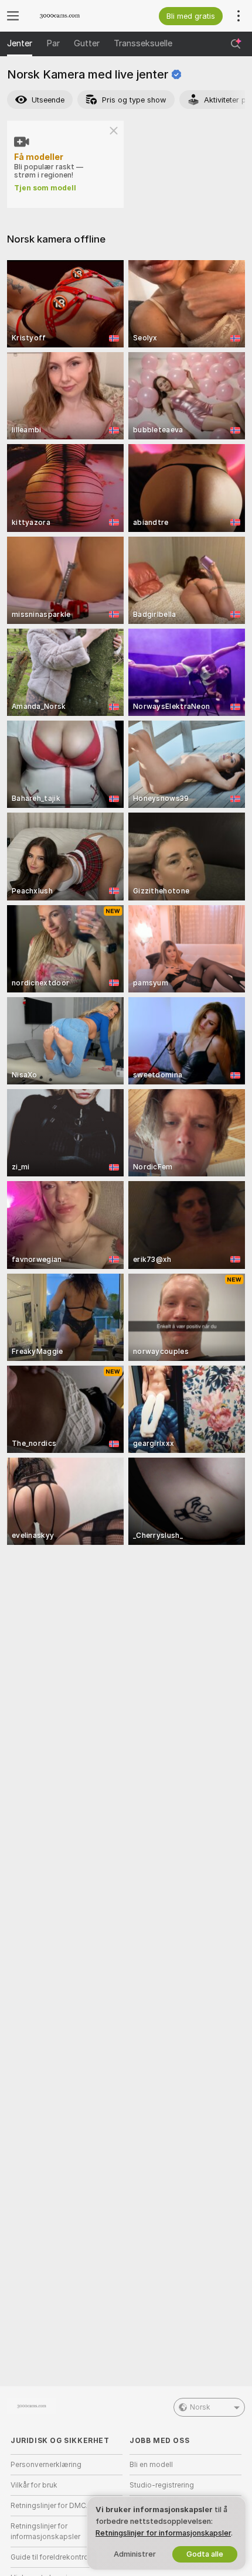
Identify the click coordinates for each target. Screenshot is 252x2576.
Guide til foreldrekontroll (51, 2557)
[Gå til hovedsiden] (76, 16)
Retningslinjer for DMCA (51, 2506)
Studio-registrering (162, 2485)
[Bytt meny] (13, 16)
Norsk (200, 2407)
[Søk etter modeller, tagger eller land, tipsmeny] (236, 44)
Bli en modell (151, 2465)
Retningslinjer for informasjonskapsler (45, 2531)
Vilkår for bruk (34, 2485)
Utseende (48, 100)
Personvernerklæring (46, 2465)
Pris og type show (134, 100)
